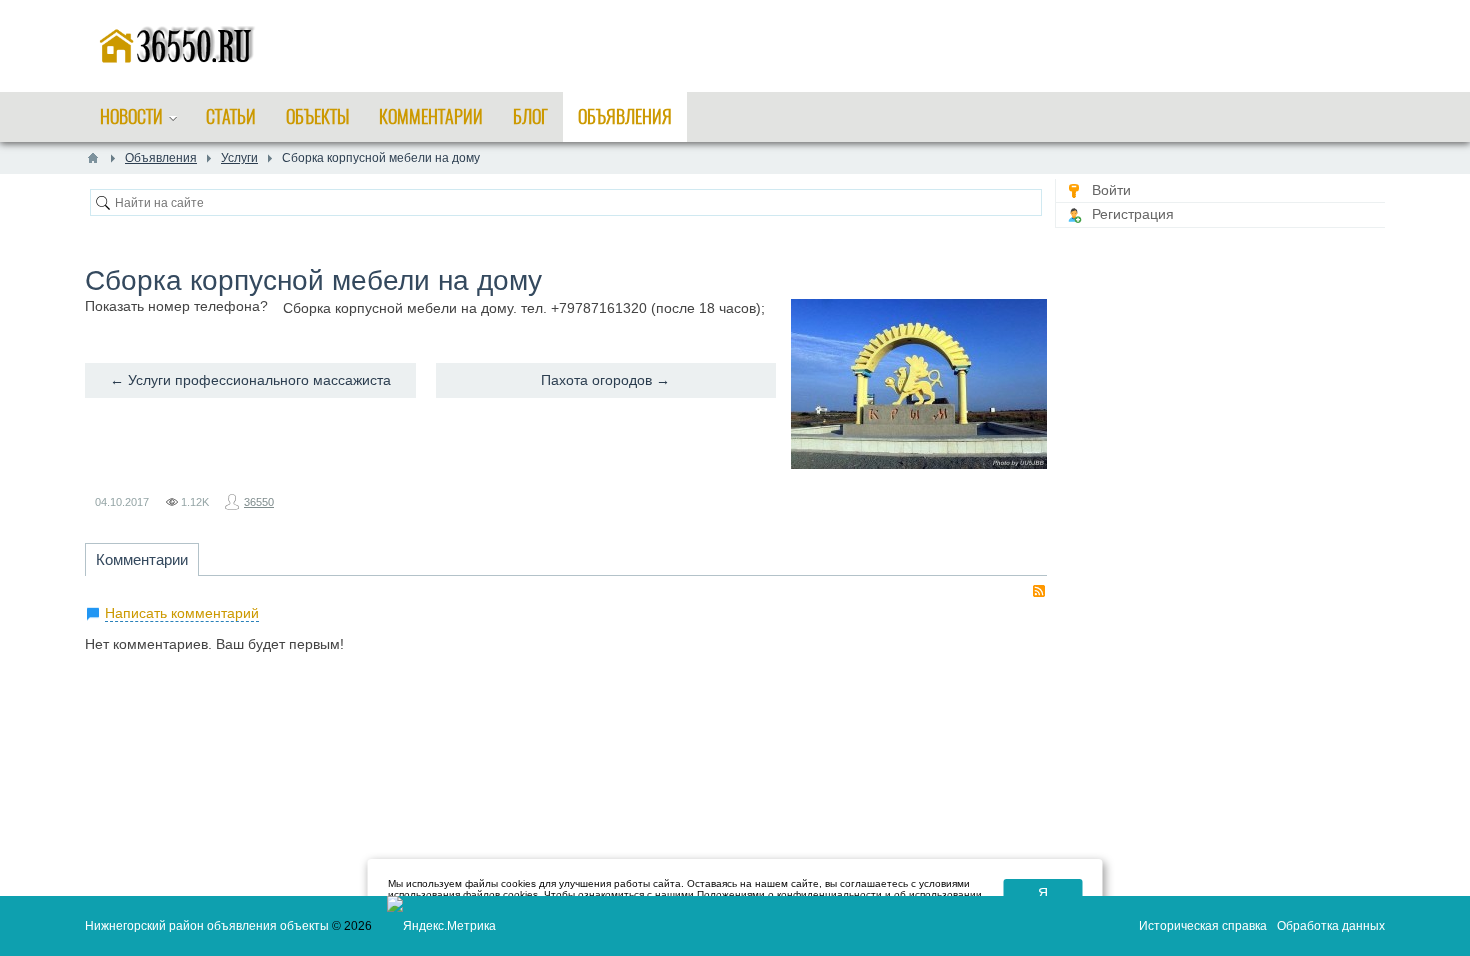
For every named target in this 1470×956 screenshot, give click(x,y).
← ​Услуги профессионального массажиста (250, 380)
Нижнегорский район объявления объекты (207, 926)
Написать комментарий (182, 613)
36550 (259, 502)
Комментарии (142, 559)
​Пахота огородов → (605, 380)
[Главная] (93, 158)
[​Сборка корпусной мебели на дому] (919, 384)
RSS (1039, 591)
